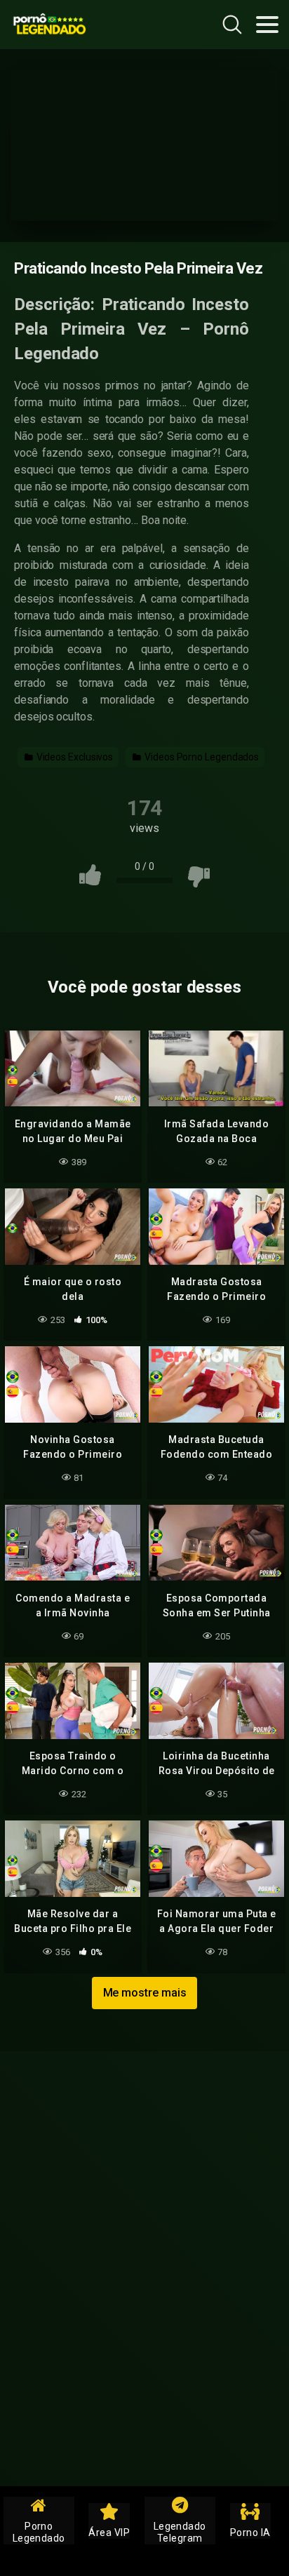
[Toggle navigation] (267, 25)
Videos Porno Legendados (201, 757)
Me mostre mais (145, 1993)
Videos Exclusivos (74, 757)
